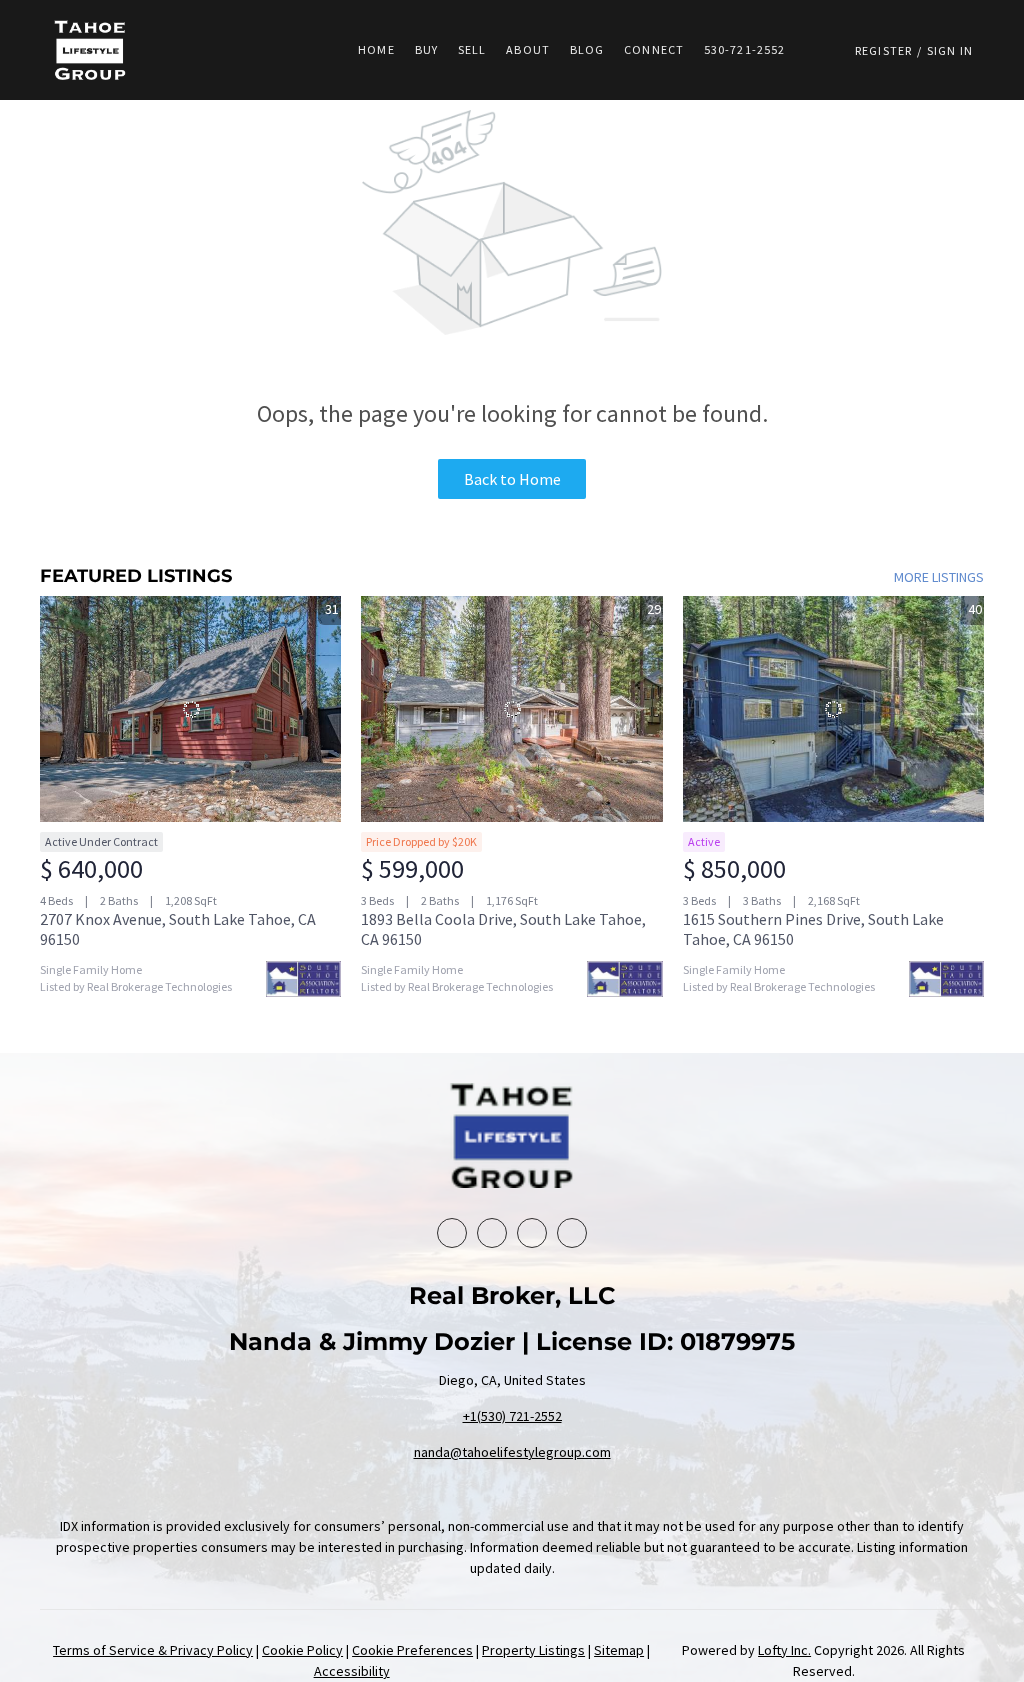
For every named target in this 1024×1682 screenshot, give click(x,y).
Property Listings (533, 1650)
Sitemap (619, 1650)
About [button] (528, 49)
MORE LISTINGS (939, 577)
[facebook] (452, 1233)
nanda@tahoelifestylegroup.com (512, 1452)
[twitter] (532, 1233)
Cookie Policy (302, 1650)
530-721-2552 (744, 49)
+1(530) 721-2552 (512, 1416)
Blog (587, 49)
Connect (654, 49)
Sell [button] (472, 49)
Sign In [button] (950, 50)
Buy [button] (426, 49)
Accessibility (352, 1671)
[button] (90, 50)
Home (376, 49)
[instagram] (572, 1233)
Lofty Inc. (784, 1650)
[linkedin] (492, 1233)
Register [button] (883, 50)
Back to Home (512, 479)
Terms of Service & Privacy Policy (153, 1650)
